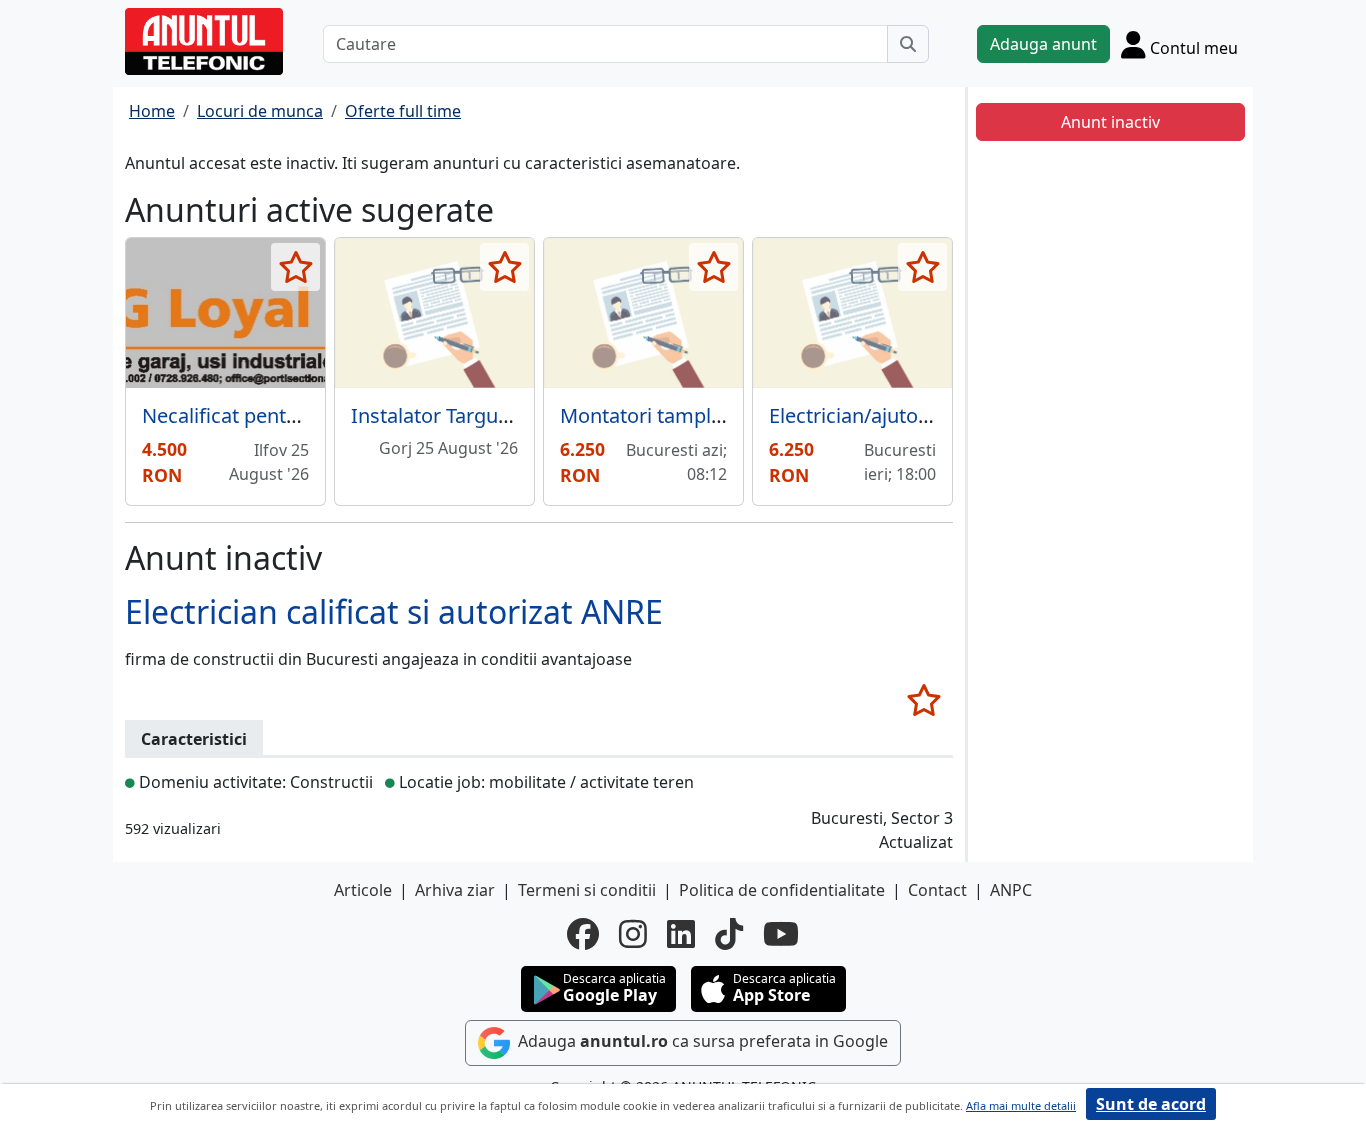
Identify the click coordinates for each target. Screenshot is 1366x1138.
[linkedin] (681, 934)
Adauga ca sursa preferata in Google (701, 1042)
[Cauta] (908, 44)
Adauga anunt (1043, 44)
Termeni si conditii (587, 890)
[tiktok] (729, 934)
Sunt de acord (1151, 1104)
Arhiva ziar (455, 890)
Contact (937, 890)
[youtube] (781, 934)
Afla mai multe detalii (1021, 1105)
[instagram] (633, 934)
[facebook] (583, 934)
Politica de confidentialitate (782, 890)
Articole (363, 890)
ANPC (1011, 890)
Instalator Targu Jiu (438, 415)
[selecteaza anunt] (295, 267)
